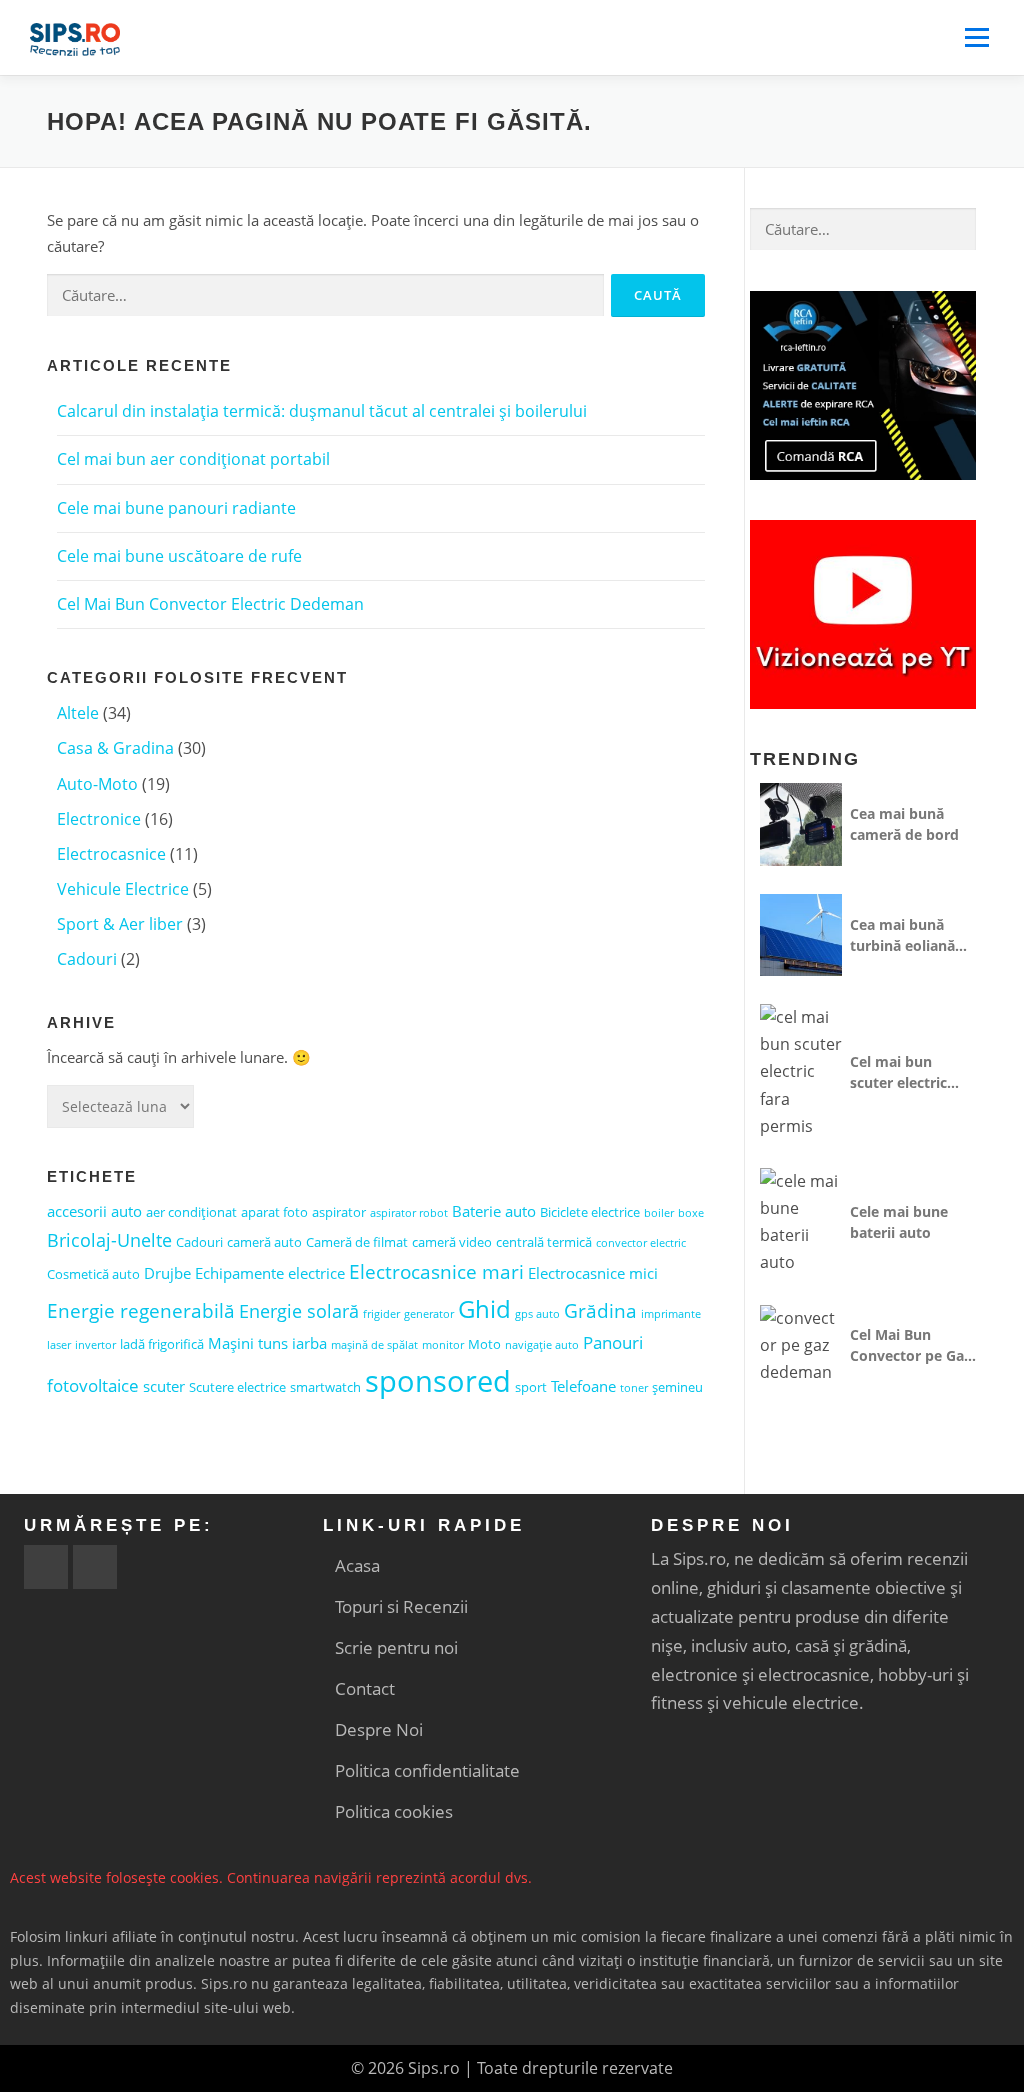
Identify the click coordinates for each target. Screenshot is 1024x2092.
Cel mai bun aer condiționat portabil (193, 459)
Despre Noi (379, 1729)
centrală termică (544, 1242)
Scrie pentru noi (396, 1647)
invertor (95, 1345)
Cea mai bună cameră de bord (904, 824)
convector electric (641, 1243)
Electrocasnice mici (593, 1273)
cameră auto (264, 1242)
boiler (659, 1213)
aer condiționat (191, 1212)
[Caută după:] (325, 295)
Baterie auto (494, 1211)
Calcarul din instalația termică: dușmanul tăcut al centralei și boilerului (322, 411)
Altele (78, 713)
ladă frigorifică (162, 1344)
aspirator (339, 1212)
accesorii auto (94, 1211)
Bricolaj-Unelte (109, 1240)
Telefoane (583, 1386)
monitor (443, 1345)
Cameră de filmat (357, 1242)
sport (531, 1387)
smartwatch (325, 1387)
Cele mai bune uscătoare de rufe (179, 556)
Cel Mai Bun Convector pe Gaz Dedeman (910, 1345)
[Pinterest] (95, 1567)
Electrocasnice (111, 854)
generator (429, 1314)
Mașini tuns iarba (267, 1343)
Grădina (600, 1310)
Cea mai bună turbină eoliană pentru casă (902, 935)
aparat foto (274, 1212)
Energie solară (299, 1311)
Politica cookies (394, 1811)
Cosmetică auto (93, 1274)
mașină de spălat (374, 1345)
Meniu (976, 37)
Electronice (99, 819)
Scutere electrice (237, 1387)
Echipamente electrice (270, 1273)
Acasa (357, 1565)
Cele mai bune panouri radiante (176, 508)
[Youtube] (46, 1567)
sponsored (438, 1381)
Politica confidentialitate (427, 1770)
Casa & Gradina (115, 748)
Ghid (484, 1308)
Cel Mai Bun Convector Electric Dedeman (210, 604)
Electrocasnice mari (436, 1271)
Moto (484, 1344)
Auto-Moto (97, 784)
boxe (691, 1213)
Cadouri (87, 959)
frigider (381, 1314)
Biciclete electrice (590, 1212)
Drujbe (167, 1273)
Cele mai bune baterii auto (899, 1222)
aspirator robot (409, 1213)
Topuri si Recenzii (401, 1606)
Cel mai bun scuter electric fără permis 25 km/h (899, 1072)
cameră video (452, 1242)
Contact (365, 1688)
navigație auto (542, 1345)
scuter (164, 1386)
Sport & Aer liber (120, 924)
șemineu (677, 1387)
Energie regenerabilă (141, 1310)
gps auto (537, 1314)
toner (634, 1388)
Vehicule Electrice (123, 889)
